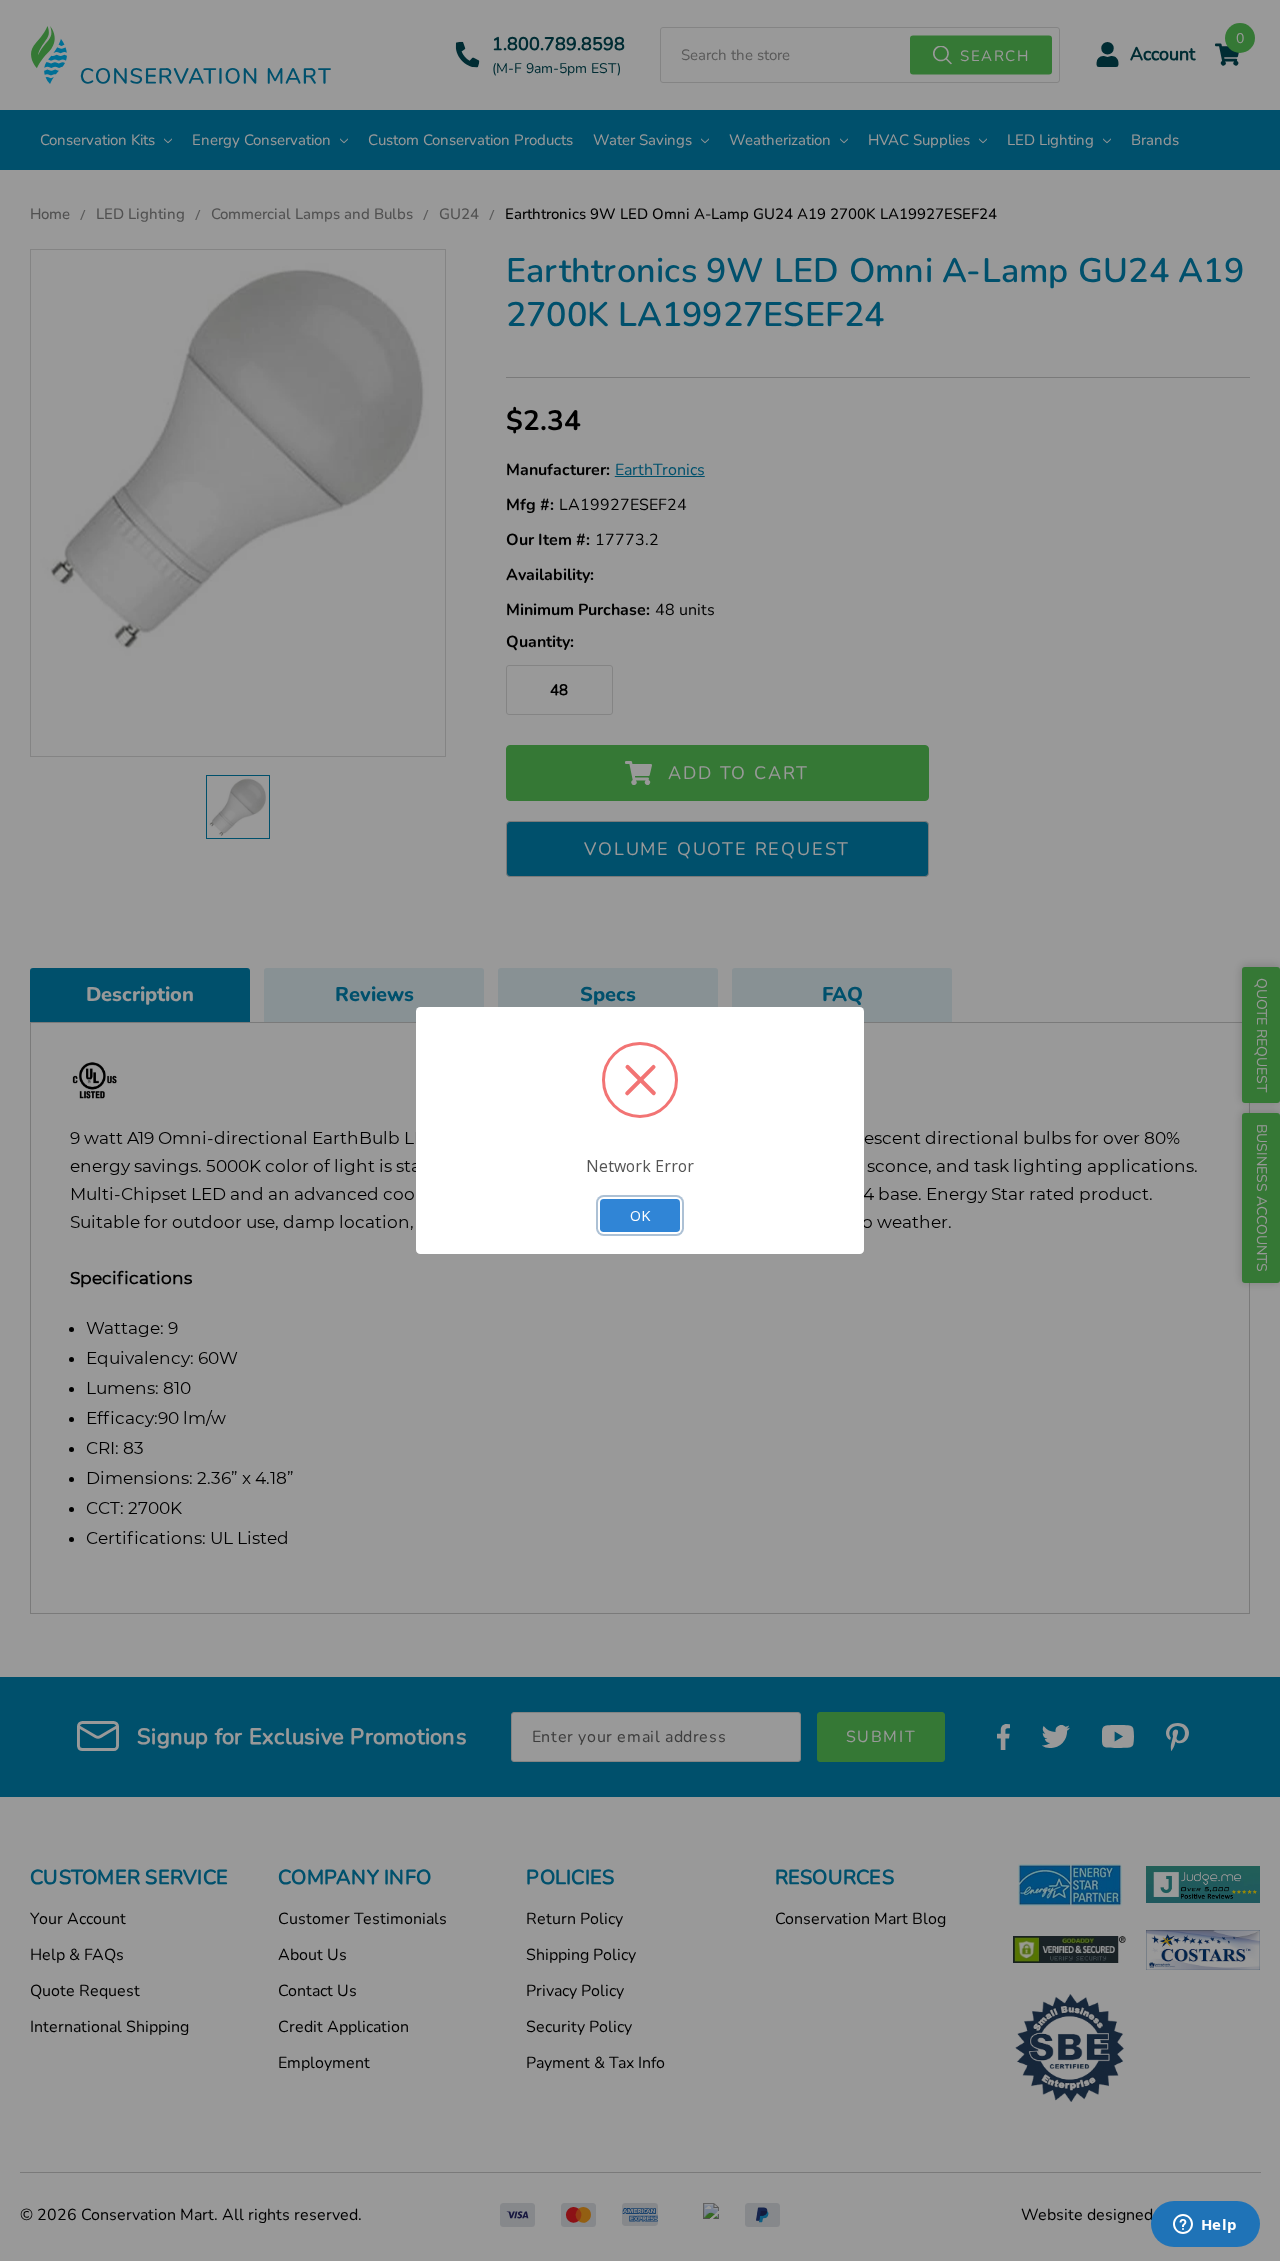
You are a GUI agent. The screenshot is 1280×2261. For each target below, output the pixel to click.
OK (640, 1215)
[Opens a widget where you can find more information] (1205, 2226)
